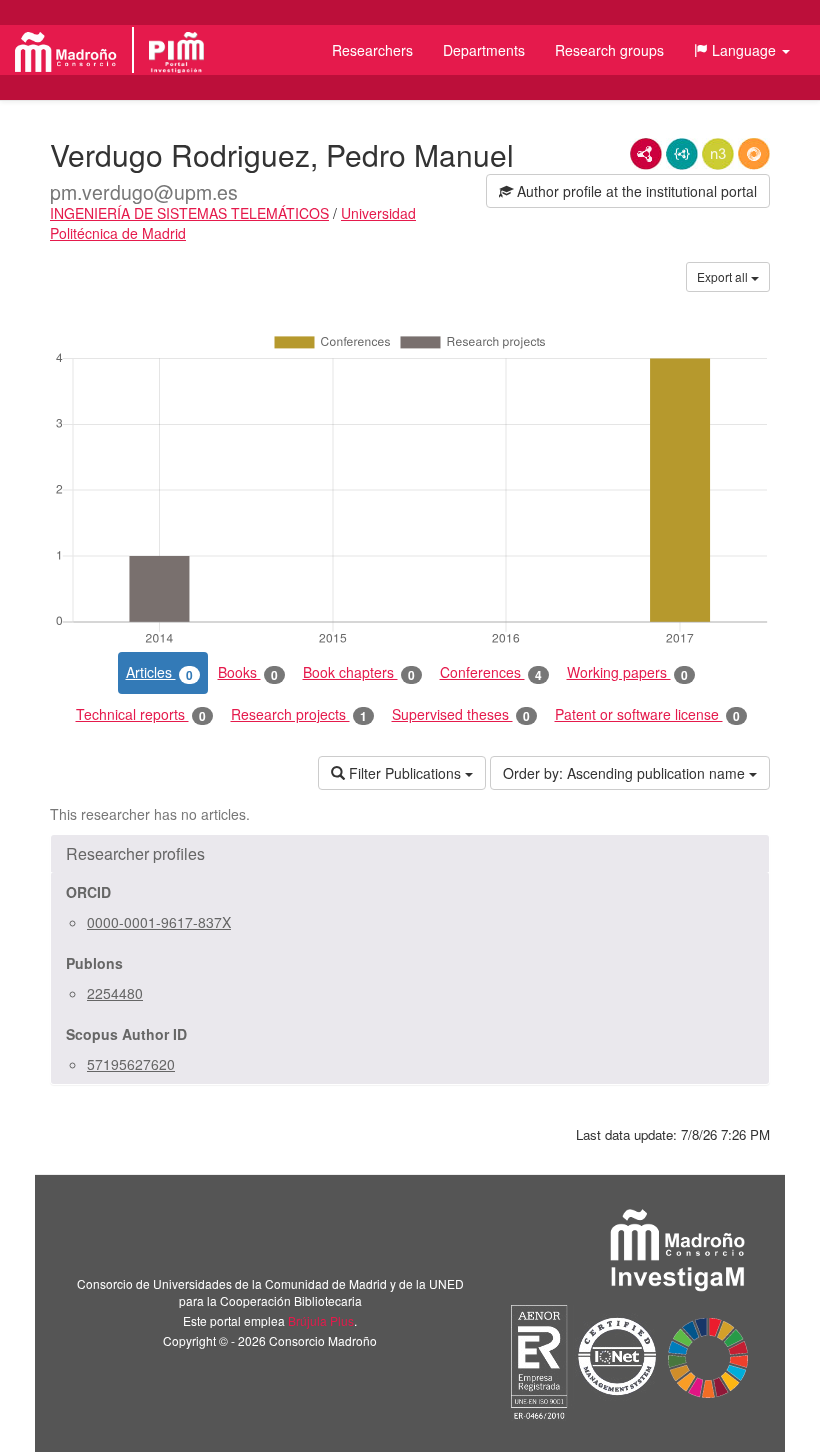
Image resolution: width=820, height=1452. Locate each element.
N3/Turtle (718, 154)
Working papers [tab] (627, 672)
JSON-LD (682, 154)
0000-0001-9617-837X (159, 922)
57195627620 (131, 1064)
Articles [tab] (159, 672)
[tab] (410, 854)
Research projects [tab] (299, 714)
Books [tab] (248, 672)
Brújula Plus (321, 1320)
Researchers (372, 50)
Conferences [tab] (491, 672)
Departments (484, 50)
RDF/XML (646, 154)
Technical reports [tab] (141, 714)
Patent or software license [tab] (647, 714)
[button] (742, 50)
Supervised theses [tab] (461, 714)
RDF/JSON (754, 154)
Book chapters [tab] (359, 672)
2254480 (115, 993)
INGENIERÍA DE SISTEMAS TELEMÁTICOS (189, 213)
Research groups (609, 50)
